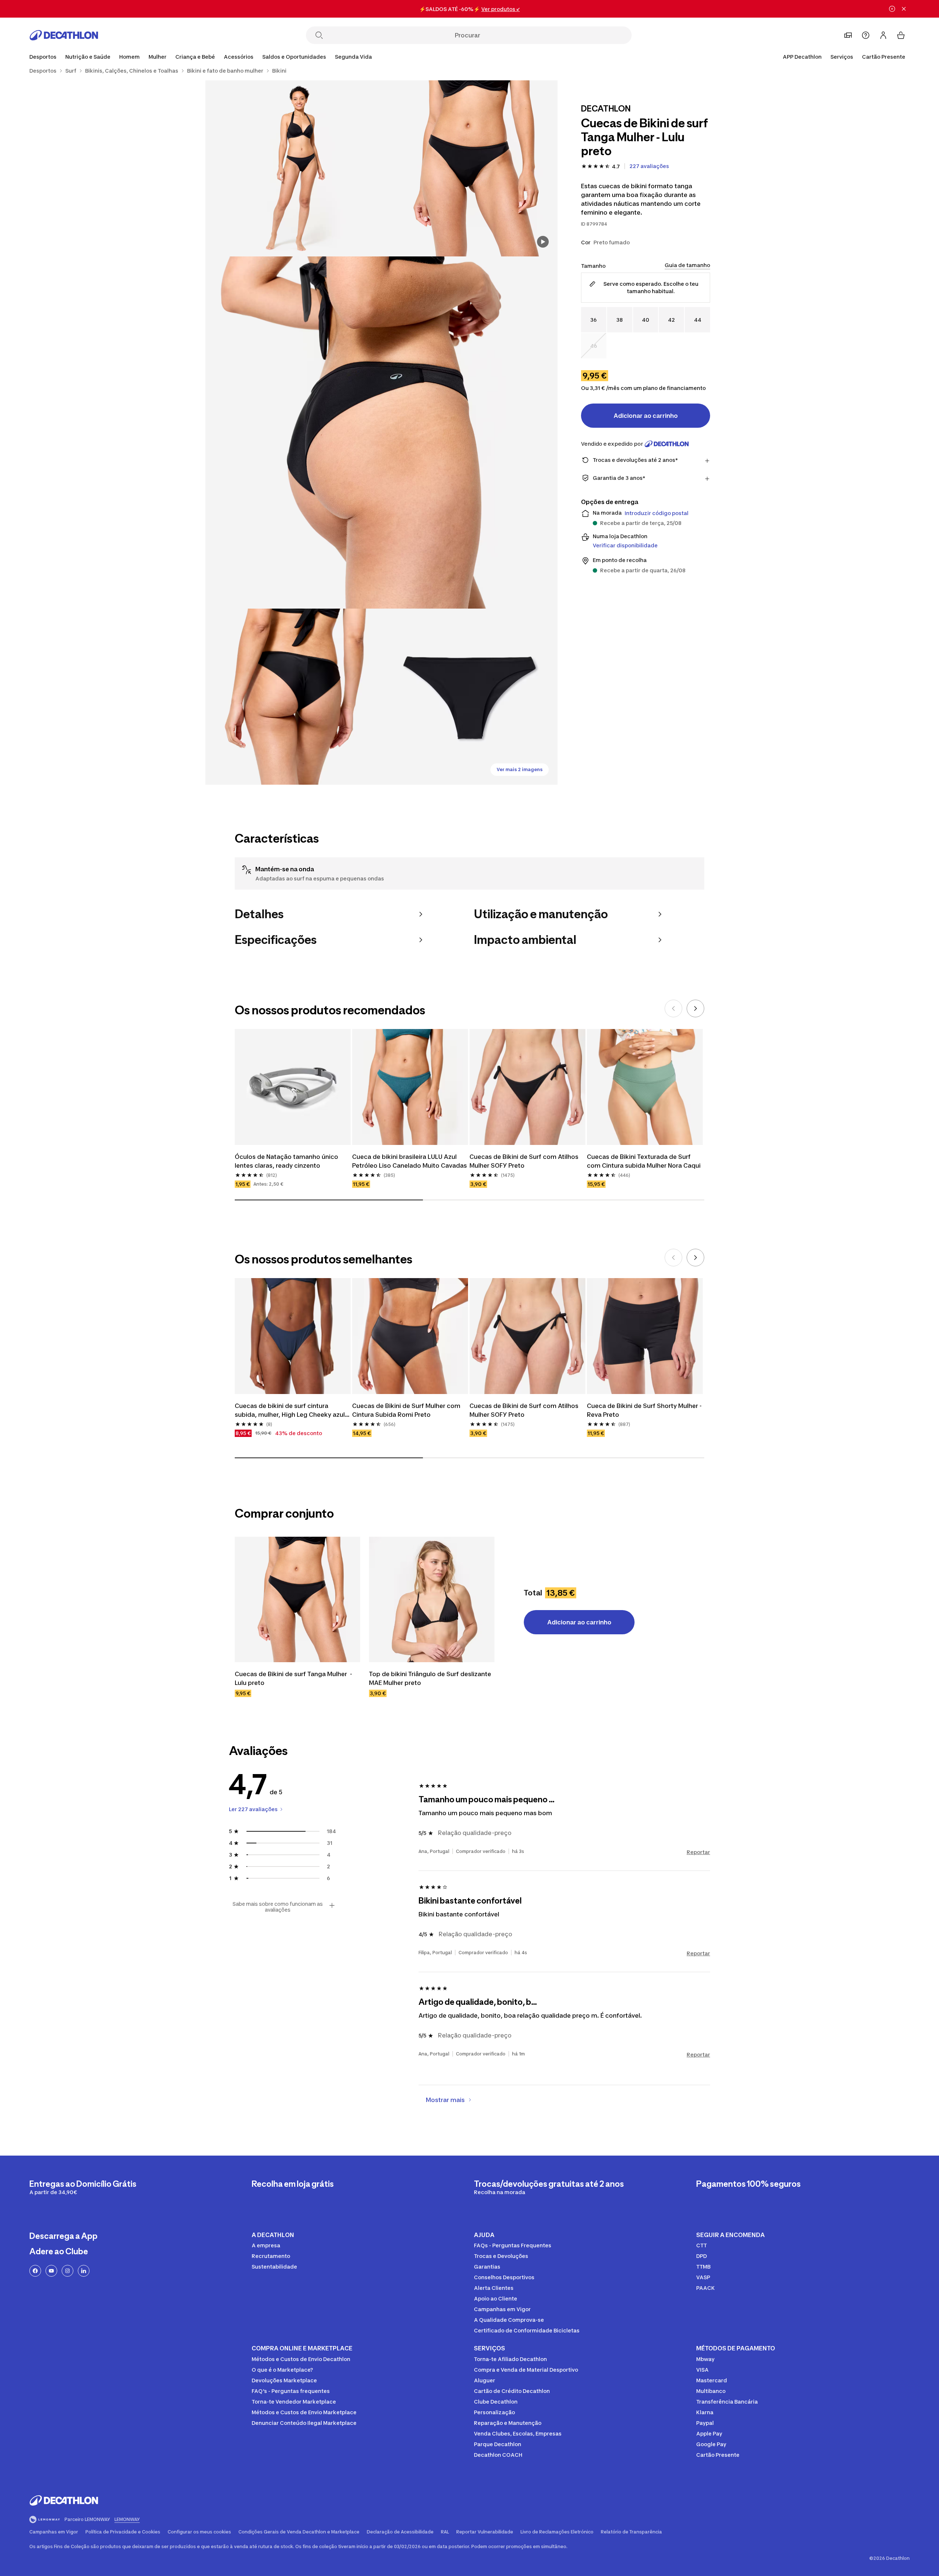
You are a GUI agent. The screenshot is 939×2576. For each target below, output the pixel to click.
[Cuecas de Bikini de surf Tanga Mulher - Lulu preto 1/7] (469, 168)
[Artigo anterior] (673, 1008)
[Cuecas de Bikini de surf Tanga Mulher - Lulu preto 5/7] (469, 697)
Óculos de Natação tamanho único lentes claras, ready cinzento (287, 1161)
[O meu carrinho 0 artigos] (901, 35)
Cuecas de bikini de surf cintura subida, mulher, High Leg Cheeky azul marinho (291, 1411)
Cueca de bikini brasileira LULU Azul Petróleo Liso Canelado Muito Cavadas (410, 1161)
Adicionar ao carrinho (646, 416)
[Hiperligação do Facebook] (35, 2271)
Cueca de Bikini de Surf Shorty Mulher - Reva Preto (645, 1410)
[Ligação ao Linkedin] (84, 2271)
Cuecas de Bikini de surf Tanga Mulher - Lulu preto (294, 1678)
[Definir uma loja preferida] (848, 35)
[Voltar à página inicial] (64, 35)
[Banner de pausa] (892, 9)
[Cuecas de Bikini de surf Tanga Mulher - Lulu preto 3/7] (381, 433)
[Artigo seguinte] (695, 1008)
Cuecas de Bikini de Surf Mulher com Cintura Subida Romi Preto (407, 1410)
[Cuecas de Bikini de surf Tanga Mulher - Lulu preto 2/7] (293, 168)
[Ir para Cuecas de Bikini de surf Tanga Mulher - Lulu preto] (297, 1599)
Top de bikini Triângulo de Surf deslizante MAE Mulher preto (431, 1678)
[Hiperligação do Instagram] (67, 2271)
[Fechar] (904, 9)
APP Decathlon (802, 57)
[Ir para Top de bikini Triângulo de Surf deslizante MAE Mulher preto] (432, 1599)
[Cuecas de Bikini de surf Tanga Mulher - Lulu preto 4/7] (293, 697)
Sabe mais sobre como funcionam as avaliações (278, 1907)
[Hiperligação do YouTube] (51, 2271)
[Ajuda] (866, 35)
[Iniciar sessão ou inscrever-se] (883, 35)
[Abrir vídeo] (543, 242)
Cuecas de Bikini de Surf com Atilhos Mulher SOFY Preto (525, 1161)
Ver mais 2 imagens (520, 769)
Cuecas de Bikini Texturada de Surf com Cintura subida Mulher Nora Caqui (644, 1161)
